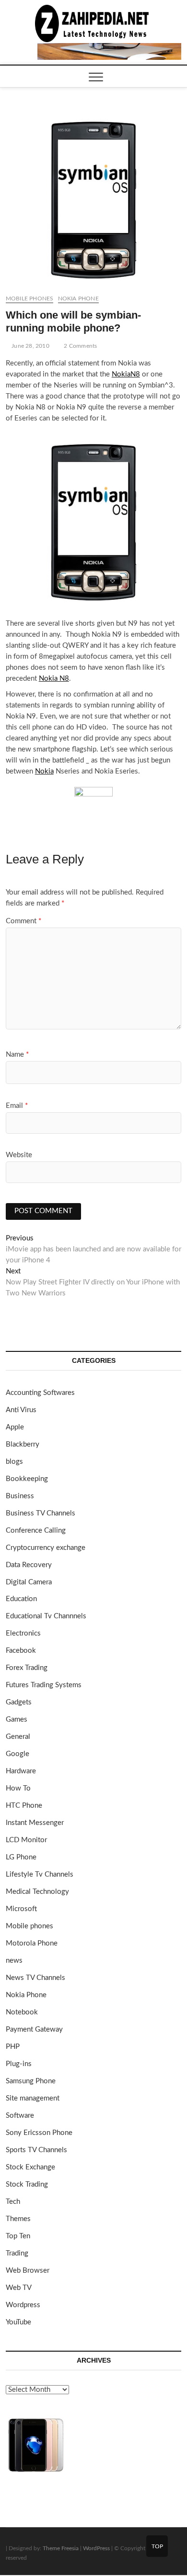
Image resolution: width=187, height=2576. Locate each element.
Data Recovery (29, 1565)
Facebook (21, 1651)
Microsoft (21, 1909)
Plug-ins (19, 2064)
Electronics (23, 1633)
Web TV (19, 2288)
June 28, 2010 (30, 346)
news (14, 1961)
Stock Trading (27, 2184)
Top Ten (18, 2236)
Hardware (21, 1771)
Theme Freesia (61, 2548)
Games (17, 1719)
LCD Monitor (26, 1840)
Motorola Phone (32, 1943)
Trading (17, 2253)
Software (20, 2116)
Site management (33, 2098)
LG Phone (21, 1857)
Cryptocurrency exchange (46, 1548)
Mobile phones (30, 299)
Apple (15, 1427)
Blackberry (23, 1444)
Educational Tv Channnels (46, 1616)
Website (19, 1155)
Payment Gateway (34, 2029)
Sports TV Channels (36, 2150)
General (18, 1737)
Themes (18, 2219)
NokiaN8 (126, 374)
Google (18, 1754)
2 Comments (80, 346)
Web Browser (28, 2271)
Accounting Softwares (40, 1393)
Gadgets (19, 1702)
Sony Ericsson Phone (39, 2133)
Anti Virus (21, 1410)
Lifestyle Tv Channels (40, 1874)
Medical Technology (37, 1892)
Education (21, 1599)
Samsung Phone (31, 2081)
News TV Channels (35, 1978)
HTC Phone (24, 1806)
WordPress (96, 2548)
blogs (14, 1462)
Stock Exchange (30, 2167)
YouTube (18, 2322)
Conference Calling (36, 1531)
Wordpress (23, 2305)
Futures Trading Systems (44, 1685)
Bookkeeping (27, 1479)
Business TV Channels (41, 1513)
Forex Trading (27, 1668)
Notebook (22, 2012)
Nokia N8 (54, 679)
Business (20, 1496)
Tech (13, 2202)
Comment (23, 921)
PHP (13, 2047)
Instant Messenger (35, 1823)
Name (17, 1055)
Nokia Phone (78, 299)
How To (18, 1788)
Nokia (44, 771)
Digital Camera (29, 1582)
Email (17, 1106)
